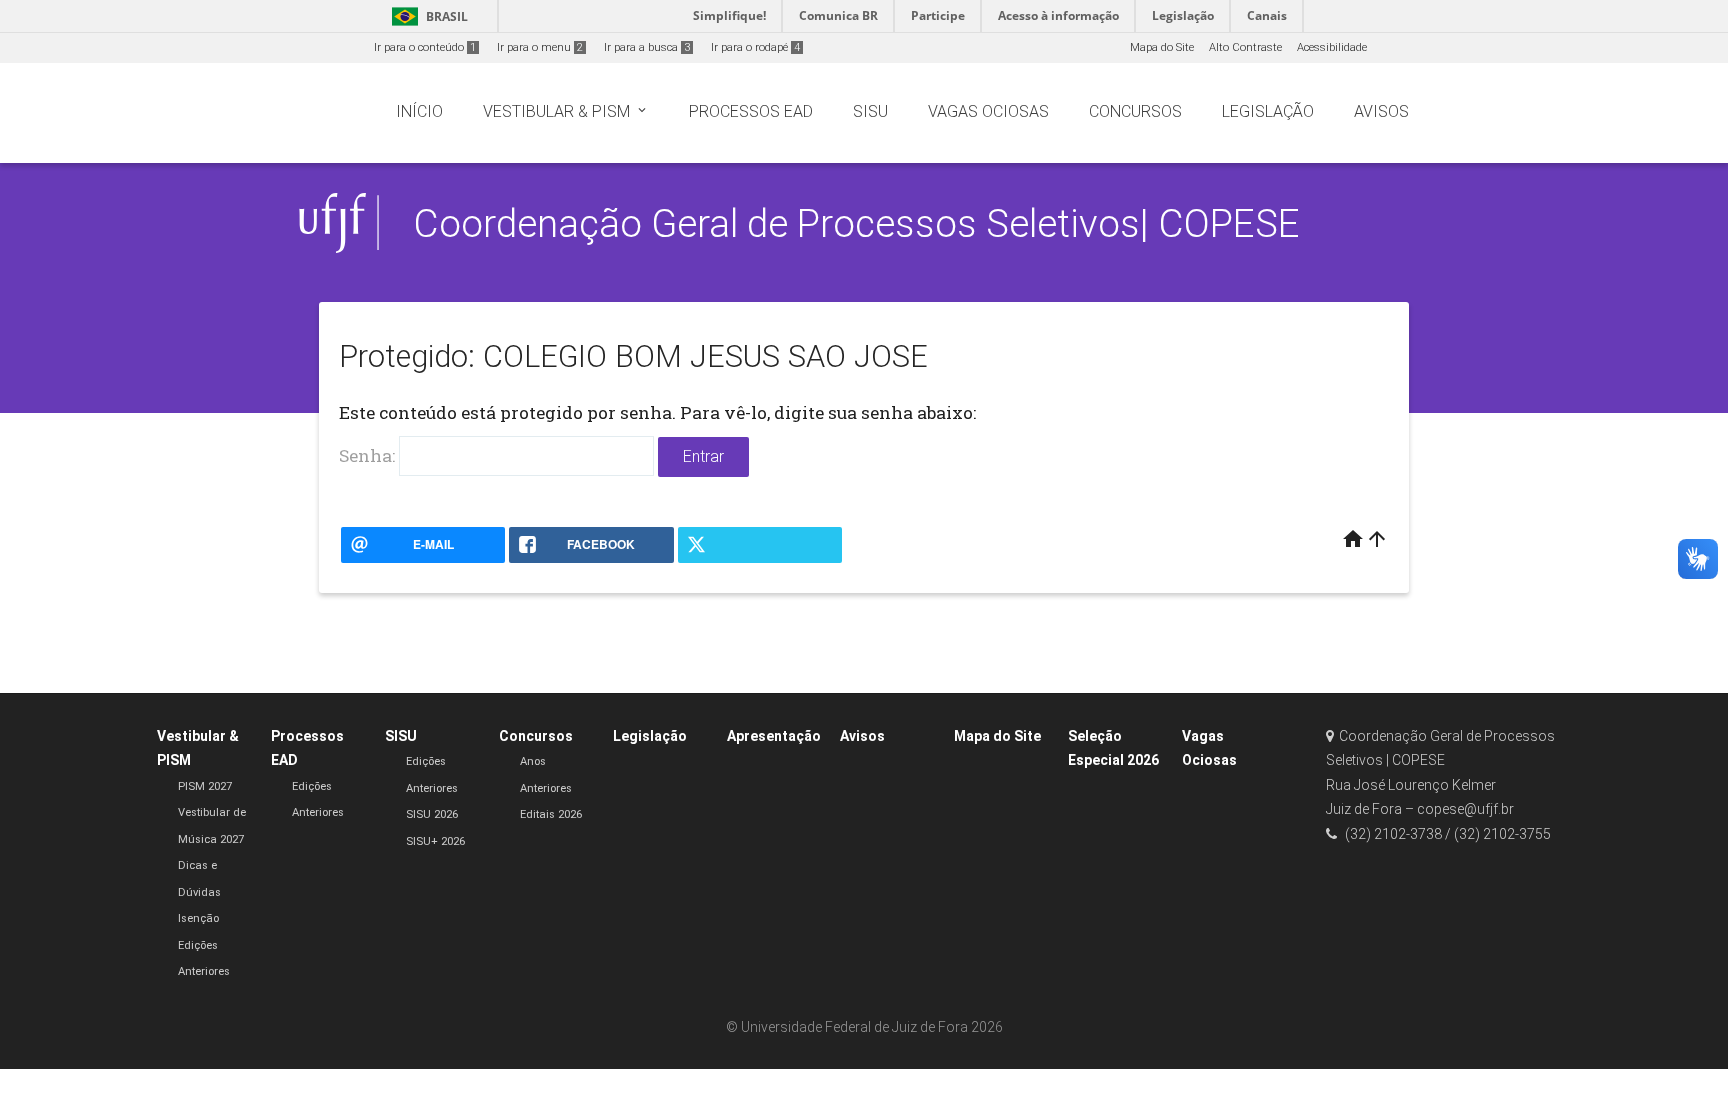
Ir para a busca (647, 47)
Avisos (862, 736)
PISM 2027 (205, 786)
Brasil (426, 16)
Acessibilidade (1332, 47)
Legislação (650, 736)
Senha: (369, 455)
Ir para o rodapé (755, 47)
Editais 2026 (551, 814)
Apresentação (774, 736)
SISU (401, 736)
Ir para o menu (540, 47)
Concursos (536, 736)
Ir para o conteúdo (425, 47)
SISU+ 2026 (435, 841)
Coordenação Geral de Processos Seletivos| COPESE (856, 223)
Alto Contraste (1245, 47)
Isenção (198, 918)
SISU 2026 (432, 814)
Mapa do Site (1162, 47)
